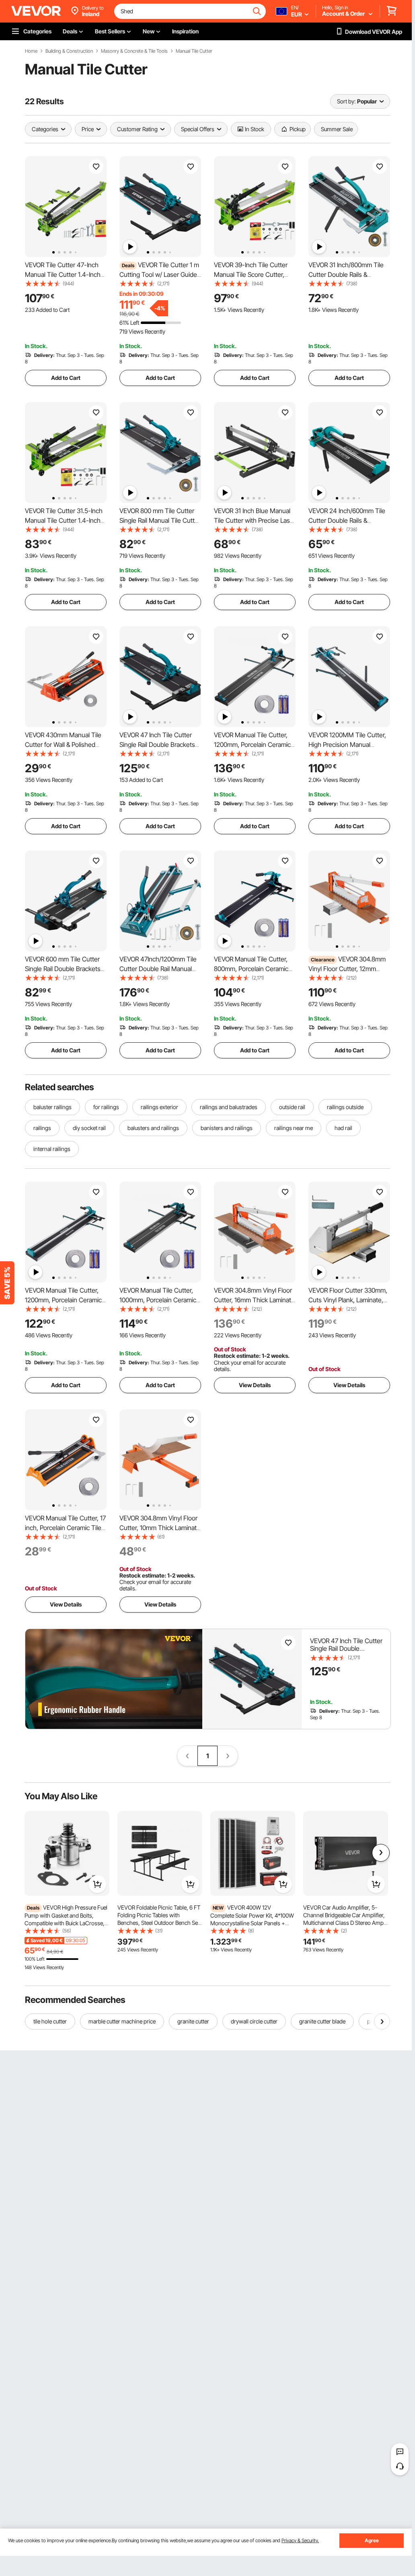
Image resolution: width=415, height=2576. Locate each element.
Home (31, 51)
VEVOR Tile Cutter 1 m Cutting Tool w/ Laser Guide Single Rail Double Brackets (159, 274)
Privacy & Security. (300, 2540)
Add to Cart (66, 378)
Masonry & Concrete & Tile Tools (134, 51)
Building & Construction (69, 51)
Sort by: (346, 101)
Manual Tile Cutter (194, 51)
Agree (372, 2540)
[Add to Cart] (97, 1884)
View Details (255, 1385)
